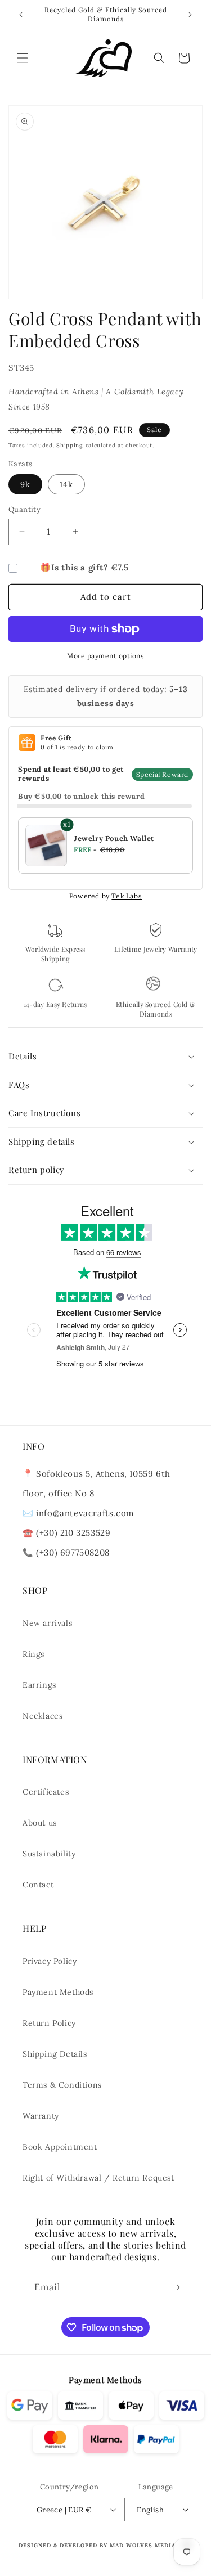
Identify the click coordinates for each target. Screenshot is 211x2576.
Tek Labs (127, 896)
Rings (33, 1654)
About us (40, 1823)
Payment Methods (58, 1992)
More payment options (105, 656)
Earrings (39, 1685)
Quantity (24, 509)
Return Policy (49, 2023)
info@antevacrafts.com (84, 1513)
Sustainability (49, 1854)
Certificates (46, 1792)
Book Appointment (60, 2147)
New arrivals (47, 1623)
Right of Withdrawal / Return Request (98, 2178)
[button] (23, 58)
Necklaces (42, 1716)
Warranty (41, 2116)
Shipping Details (55, 2054)
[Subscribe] (176, 2287)
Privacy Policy (50, 1961)
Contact (38, 1885)
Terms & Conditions (62, 2085)
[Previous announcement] (21, 15)
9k (25, 484)
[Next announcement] (190, 15)
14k (66, 484)
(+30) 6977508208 (73, 1552)
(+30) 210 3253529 (73, 1533)
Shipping (70, 445)
